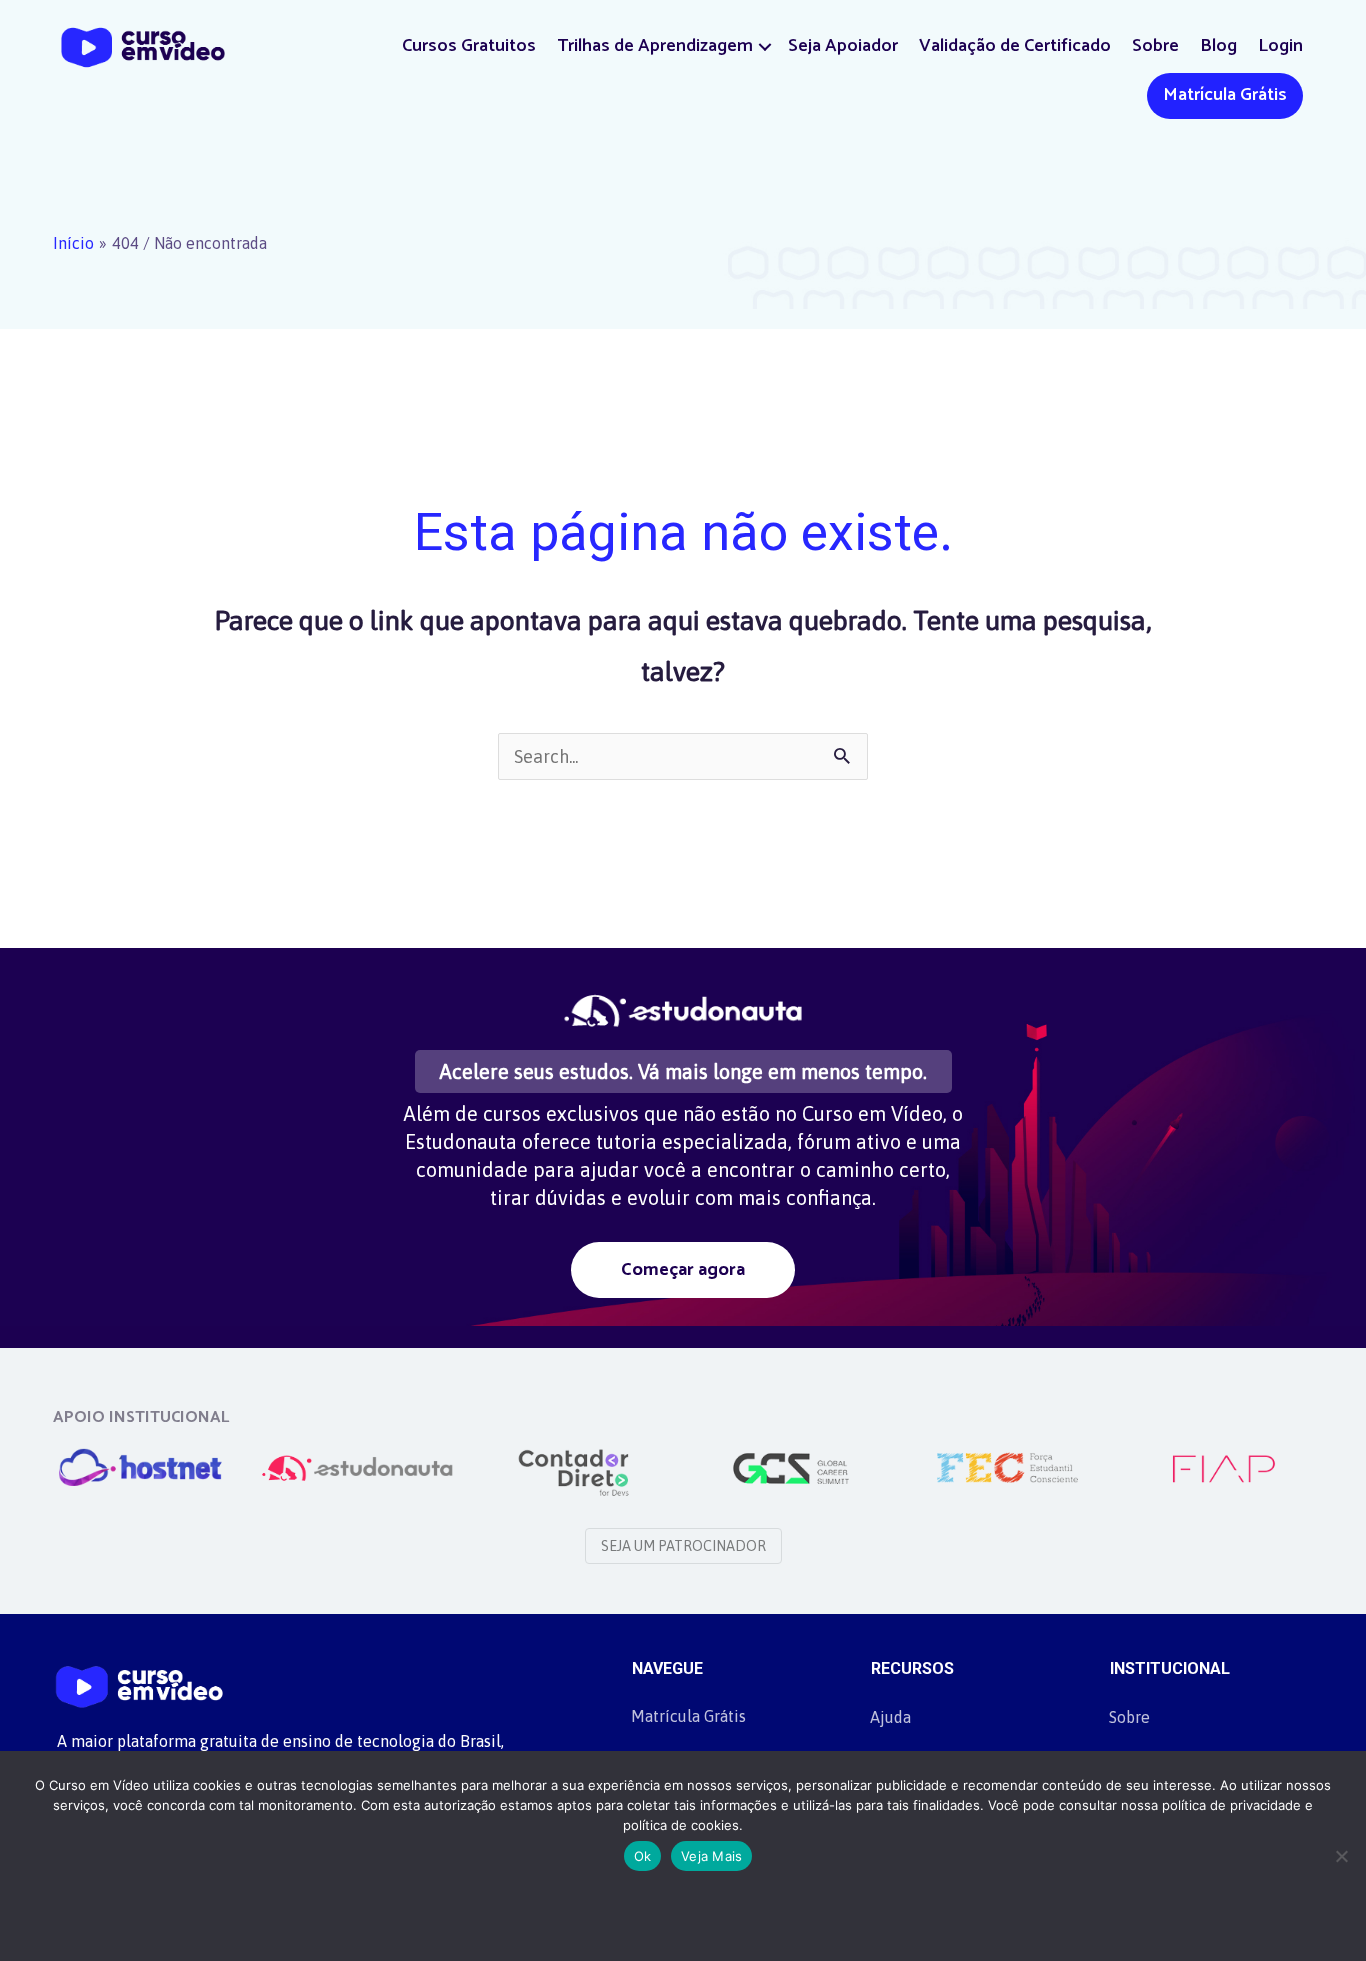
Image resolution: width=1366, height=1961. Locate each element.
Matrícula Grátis (1225, 95)
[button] (765, 46)
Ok (643, 1856)
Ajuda (890, 1717)
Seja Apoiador (843, 46)
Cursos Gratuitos (469, 46)
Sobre (1155, 46)
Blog (1218, 46)
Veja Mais (711, 1856)
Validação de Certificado (1015, 46)
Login (1280, 46)
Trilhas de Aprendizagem (655, 46)
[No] (1341, 1856)
